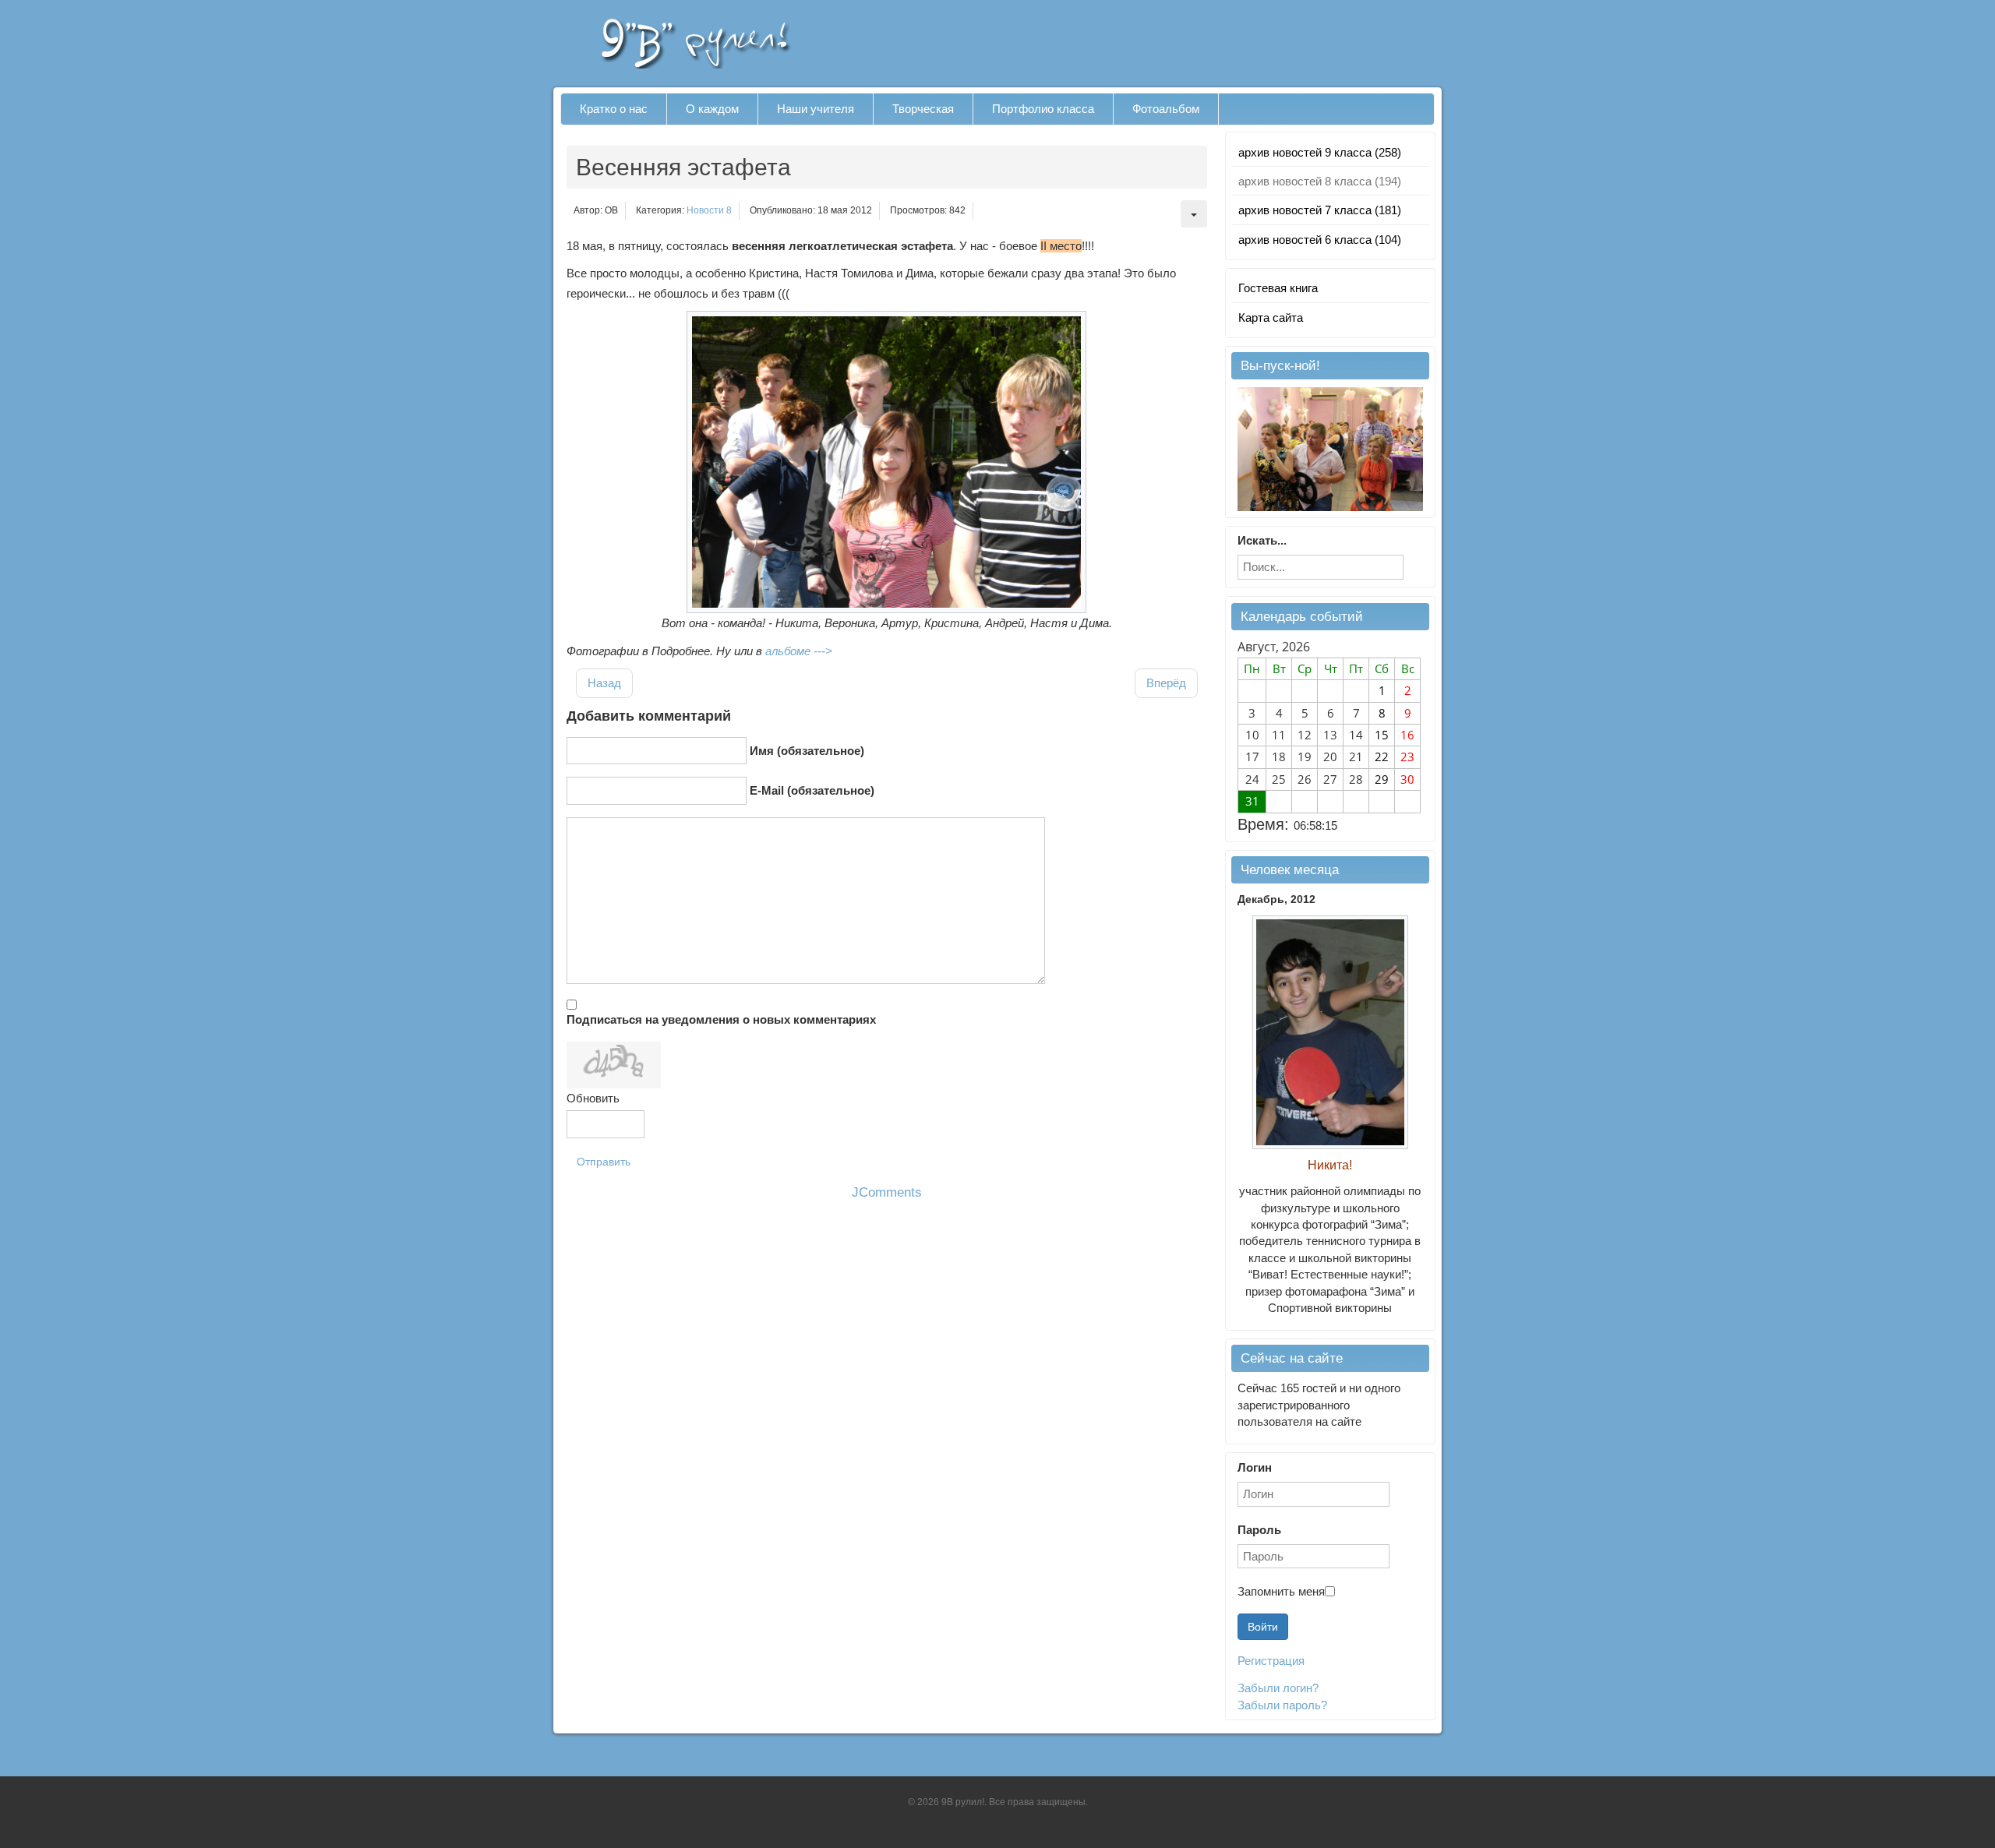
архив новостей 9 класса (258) (1320, 152)
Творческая (923, 109)
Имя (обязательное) (807, 751)
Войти (1263, 1627)
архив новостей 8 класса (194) (1320, 181)
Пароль (1259, 1530)
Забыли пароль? (1282, 1705)
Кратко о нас (614, 109)
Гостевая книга (1278, 288)
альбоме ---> (799, 651)
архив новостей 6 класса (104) (1320, 240)
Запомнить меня (1281, 1591)
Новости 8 (709, 210)
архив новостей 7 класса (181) (1320, 210)
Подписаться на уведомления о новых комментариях (721, 1019)
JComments (887, 1192)
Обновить (593, 1098)
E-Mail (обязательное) (812, 790)
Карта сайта (1271, 317)
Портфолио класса (1043, 109)
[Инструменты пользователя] (1194, 214)
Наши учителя (816, 109)
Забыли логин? (1278, 1688)
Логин (1255, 1467)
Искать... (1262, 540)
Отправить (604, 1162)
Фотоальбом (1166, 109)
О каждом (712, 109)
